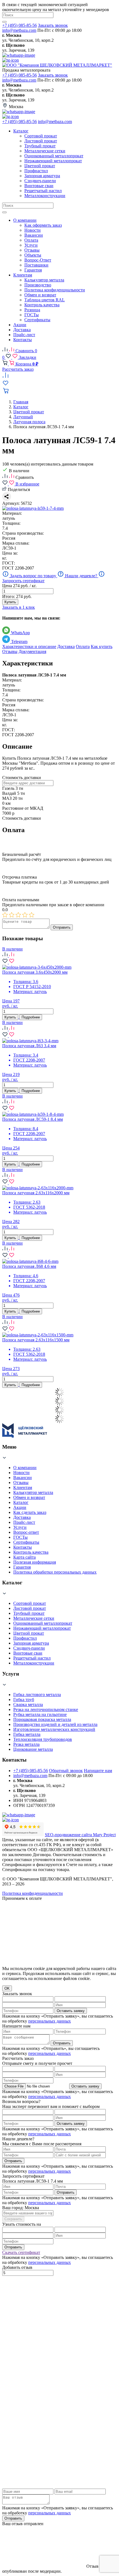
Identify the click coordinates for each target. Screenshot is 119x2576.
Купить (10, 602)
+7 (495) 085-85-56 (20, 25)
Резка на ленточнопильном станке (46, 1709)
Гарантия (22, 1567)
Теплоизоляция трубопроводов (43, 1739)
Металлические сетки (34, 1618)
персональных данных (50, 2021)
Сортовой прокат (30, 1603)
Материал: (12, 513)
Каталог (21, 1502)
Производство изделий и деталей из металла (55, 1724)
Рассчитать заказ (18, 369)
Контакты (23, 1547)
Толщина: (11, 523)
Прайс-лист (24, 1522)
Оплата (83, 646)
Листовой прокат (30, 1608)
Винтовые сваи (28, 1653)
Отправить (62, 927)
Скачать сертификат (21, 2252)
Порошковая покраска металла (42, 1719)
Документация (32, 651)
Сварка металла (28, 1704)
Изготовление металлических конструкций (54, 1729)
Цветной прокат (29, 1633)
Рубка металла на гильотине (40, 1714)
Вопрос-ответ (26, 1532)
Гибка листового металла (37, 1695)
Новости (21, 1473)
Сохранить (13, 2219)
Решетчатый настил (32, 1658)
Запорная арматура (31, 1643)
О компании (25, 1468)
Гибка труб (24, 1700)
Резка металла (26, 1744)
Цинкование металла (33, 1749)
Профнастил (25, 1638)
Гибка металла (27, 1734)
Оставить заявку (71, 2011)
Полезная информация (35, 1562)
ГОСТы (20, 1537)
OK (7, 1988)
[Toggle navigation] (4, 212)
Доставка (66, 646)
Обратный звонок (66, 1771)
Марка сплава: (16, 543)
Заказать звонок (53, 25)
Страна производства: (23, 533)
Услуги (20, 1527)
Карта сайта (24, 1557)
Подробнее (31, 1017)
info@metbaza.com (19, 30)
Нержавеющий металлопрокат (42, 1628)
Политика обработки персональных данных (55, 1572)
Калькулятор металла (33, 1492)
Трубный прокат (29, 1613)
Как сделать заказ (30, 1512)
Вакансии (23, 1478)
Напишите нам (98, 1771)
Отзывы (10, 651)
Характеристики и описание (29, 646)
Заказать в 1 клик (19, 607)
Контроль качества (31, 1552)
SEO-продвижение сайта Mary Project (80, 1835)
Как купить (102, 646)
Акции (20, 1507)
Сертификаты (26, 1542)
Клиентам (23, 1487)
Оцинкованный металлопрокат (43, 1623)
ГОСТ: (9, 563)
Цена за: (10, 553)
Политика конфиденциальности (33, 1893)
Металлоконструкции (34, 1663)
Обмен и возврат (29, 1497)
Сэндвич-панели (29, 1648)
